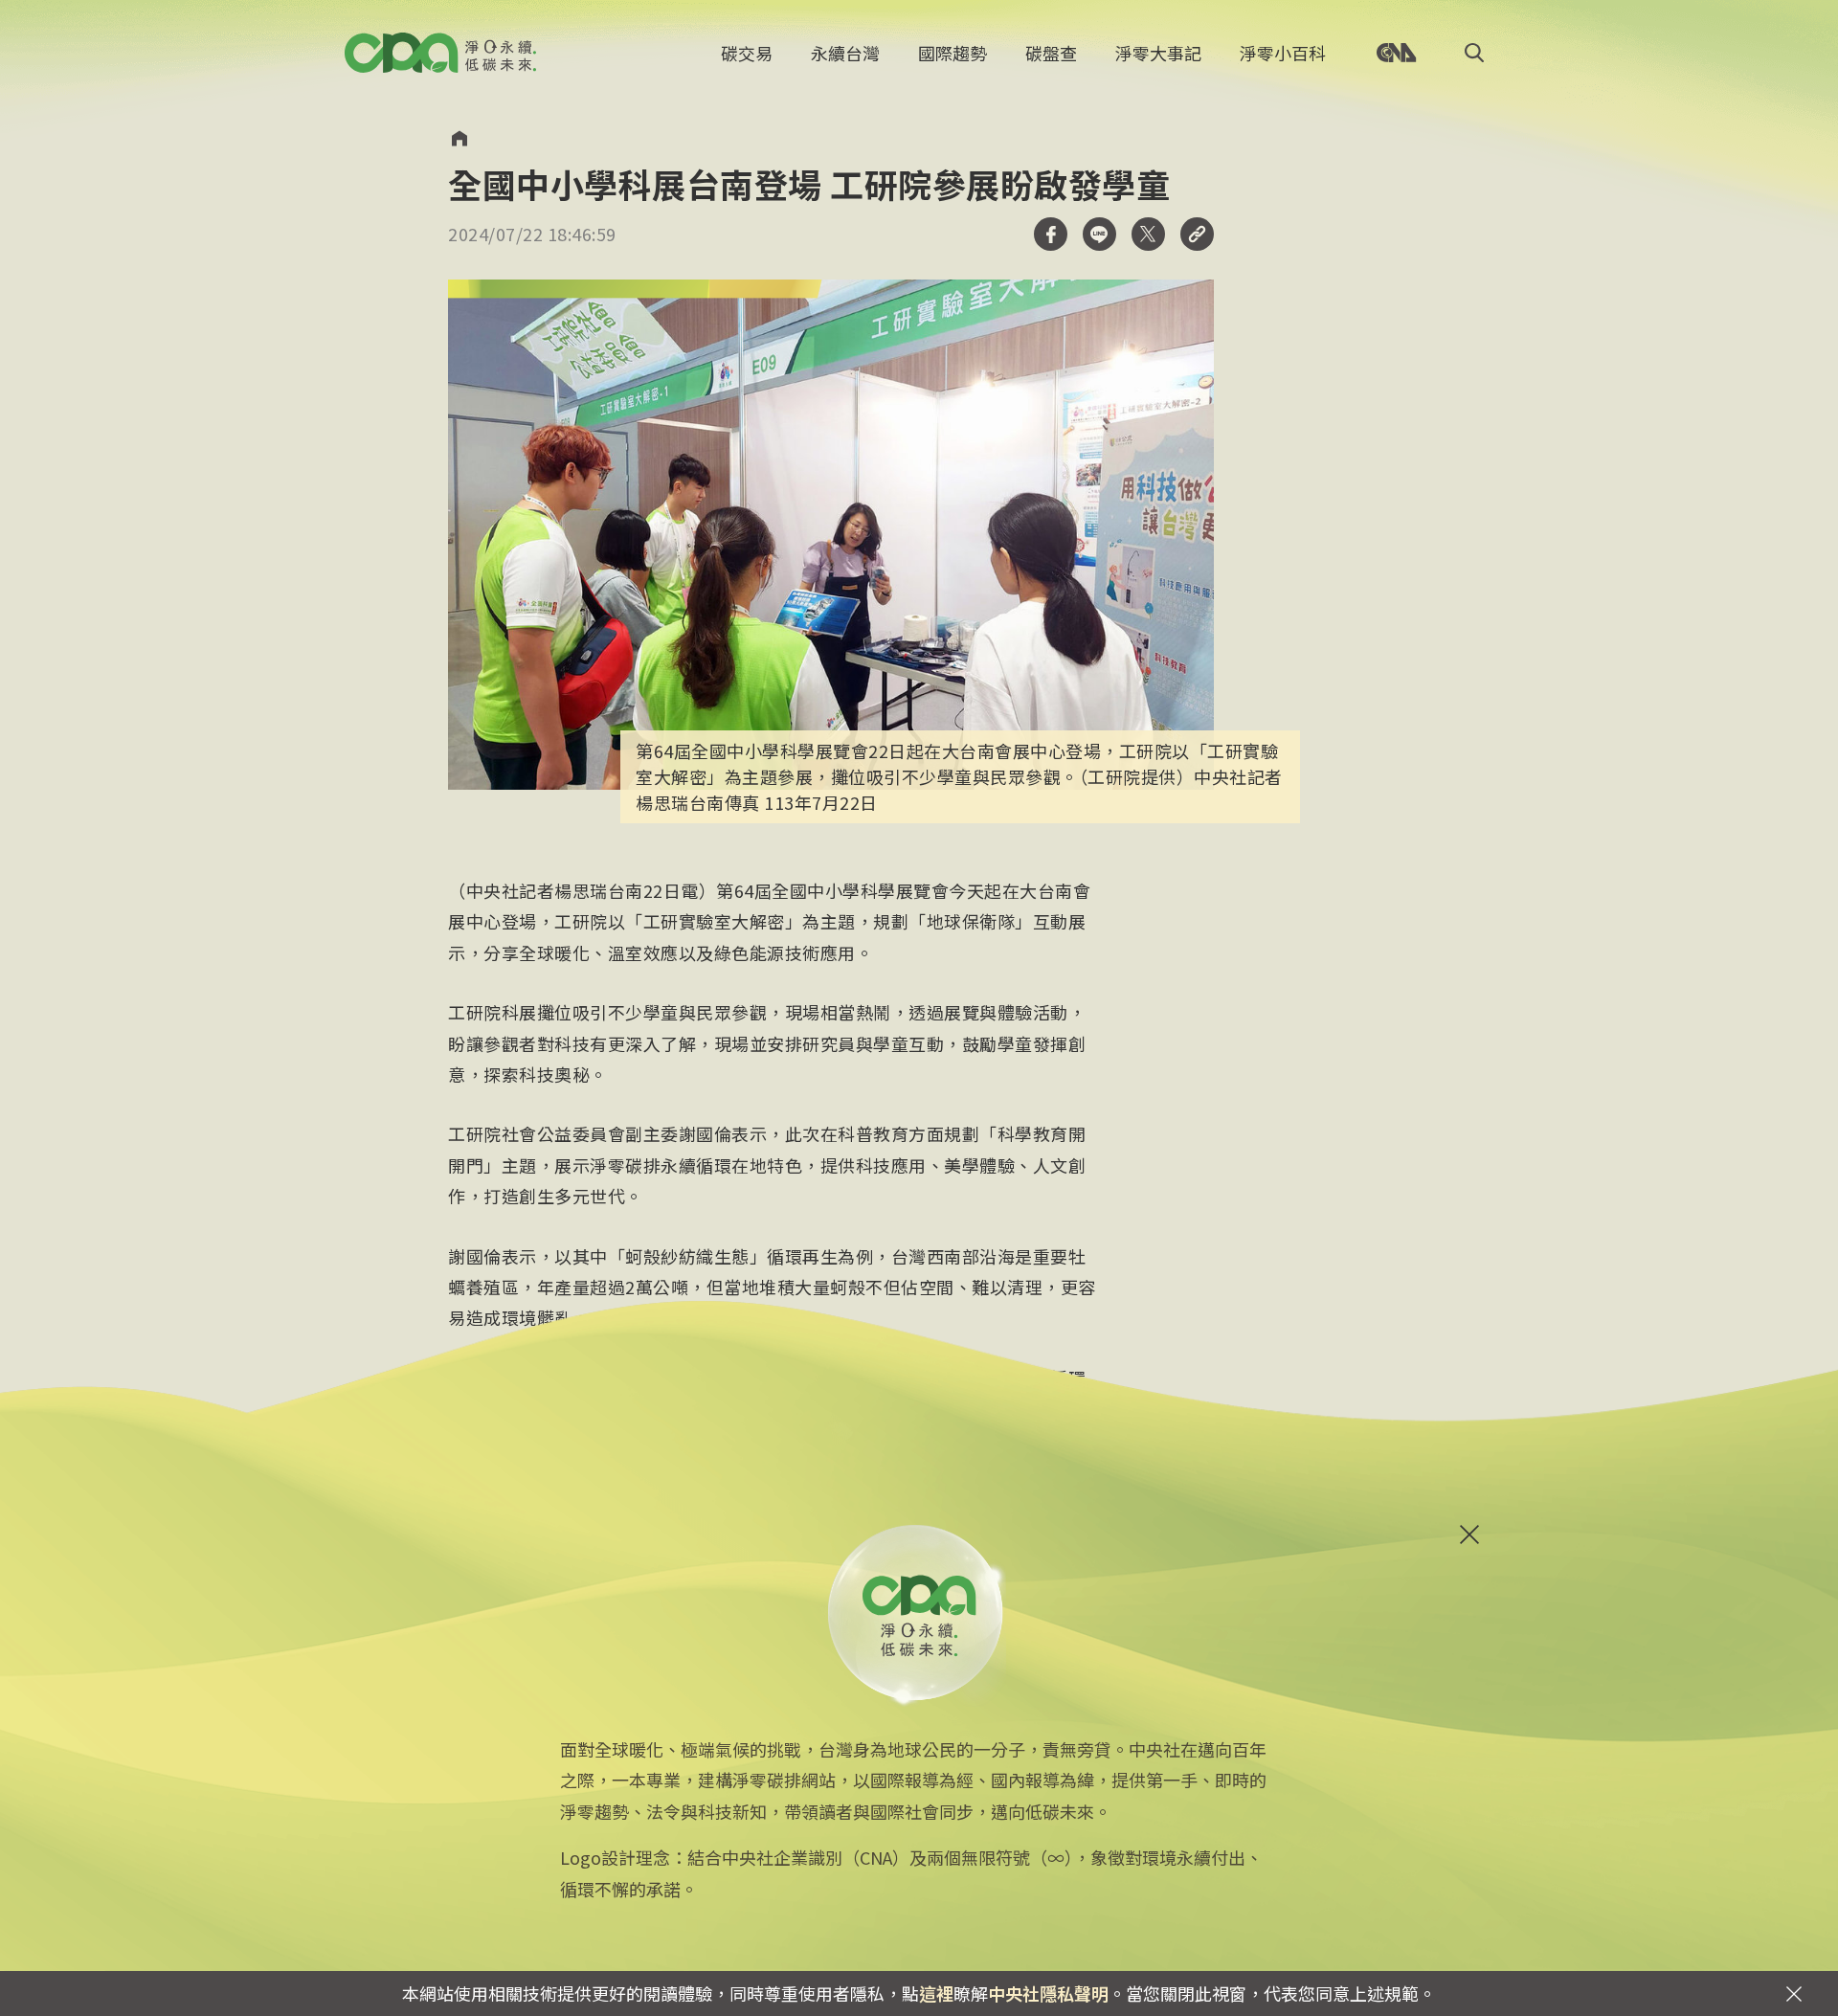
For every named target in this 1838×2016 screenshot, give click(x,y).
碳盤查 (1051, 53)
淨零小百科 (1283, 53)
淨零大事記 (1158, 53)
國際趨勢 (953, 53)
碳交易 (747, 53)
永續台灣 (845, 53)
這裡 (936, 1993)
